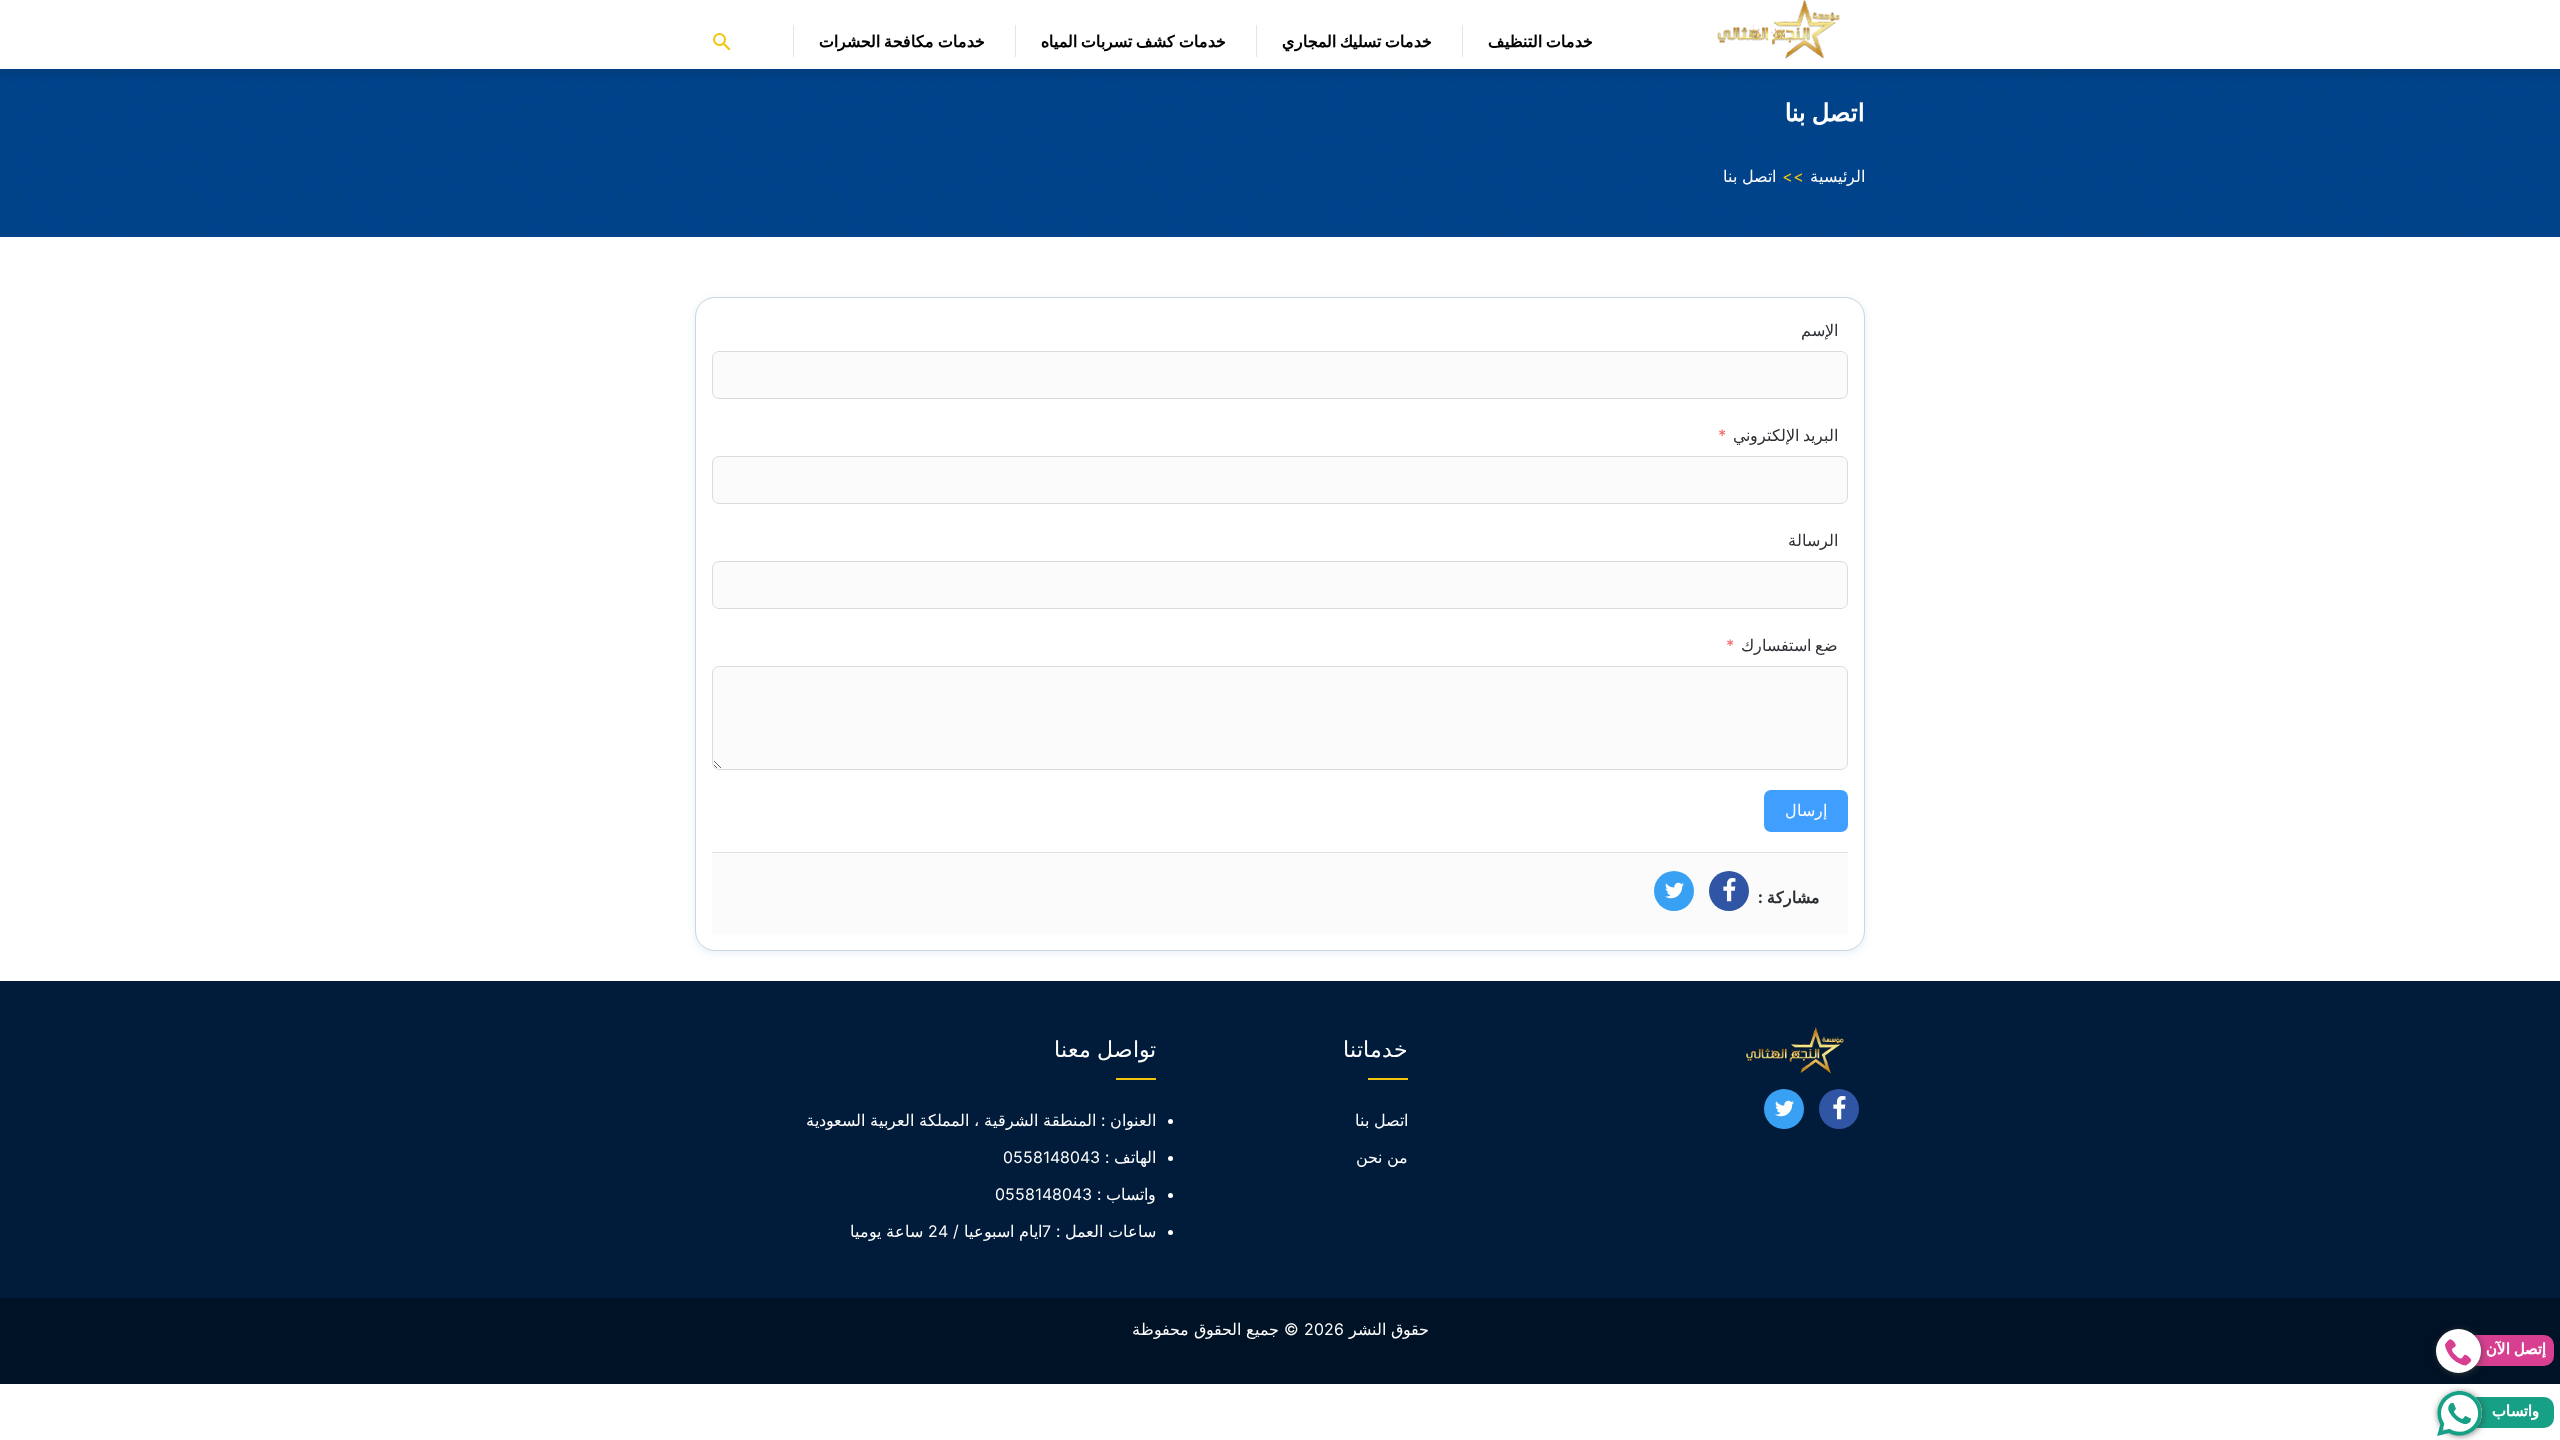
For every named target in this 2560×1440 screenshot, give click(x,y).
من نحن (1382, 1157)
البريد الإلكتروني (1785, 435)
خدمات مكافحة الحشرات (902, 41)
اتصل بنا (1381, 1120)
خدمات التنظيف (1540, 41)
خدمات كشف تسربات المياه (1133, 41)
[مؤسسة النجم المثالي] (1775, 29)
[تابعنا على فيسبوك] (1839, 1115)
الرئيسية (1837, 176)
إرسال (1806, 810)
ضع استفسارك (1789, 645)
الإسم (1819, 330)
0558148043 (1051, 1157)
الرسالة (1813, 540)
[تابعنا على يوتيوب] (1784, 1115)
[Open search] (722, 43)
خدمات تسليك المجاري (1357, 41)
